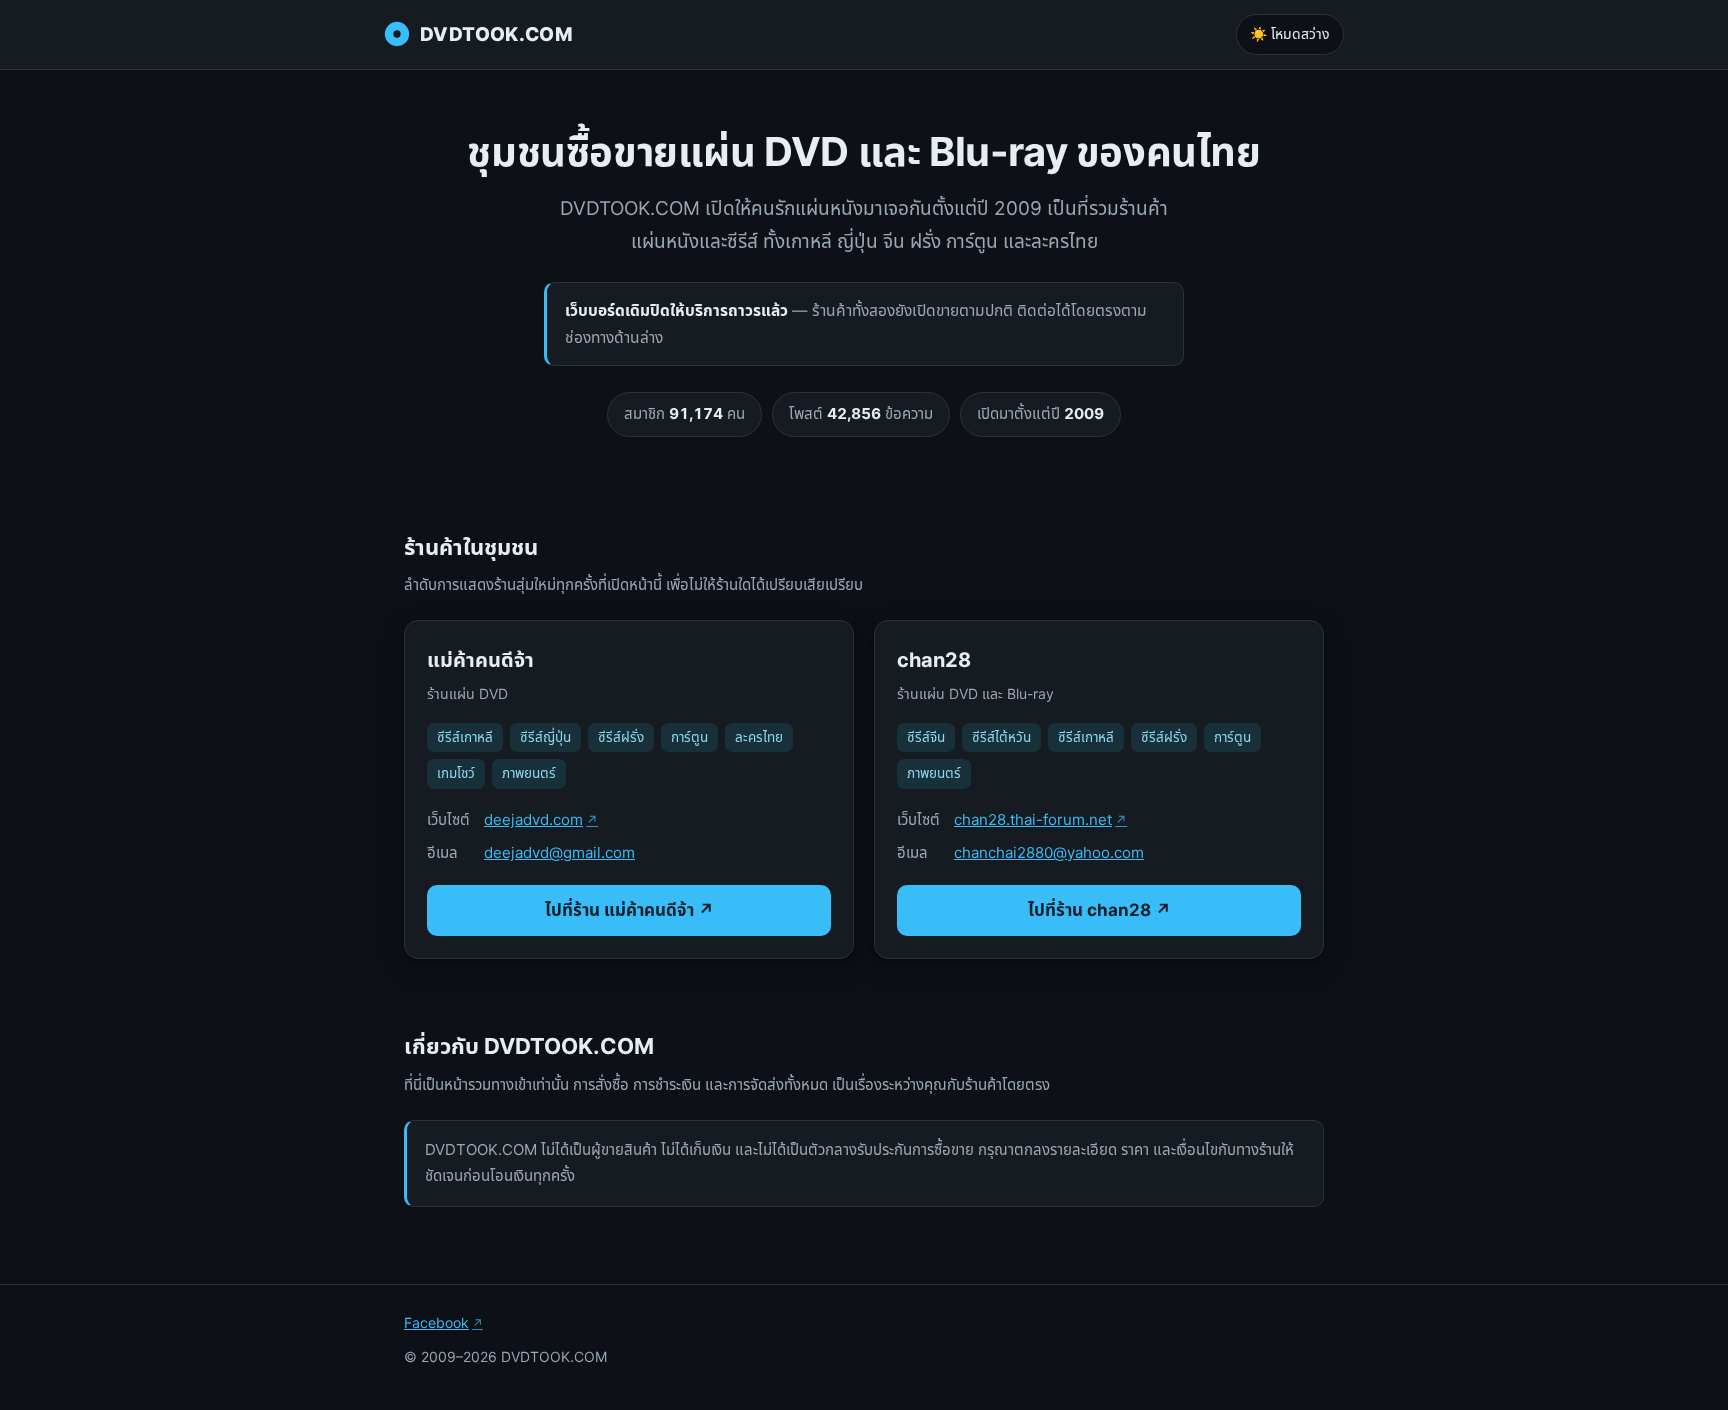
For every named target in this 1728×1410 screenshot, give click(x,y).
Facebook (436, 1322)
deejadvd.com (533, 819)
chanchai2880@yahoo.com (1049, 852)
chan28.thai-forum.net (1033, 819)
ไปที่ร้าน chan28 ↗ (1099, 910)
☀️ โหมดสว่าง (1290, 33)
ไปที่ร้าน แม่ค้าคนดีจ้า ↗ (629, 910)
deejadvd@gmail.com (559, 852)
